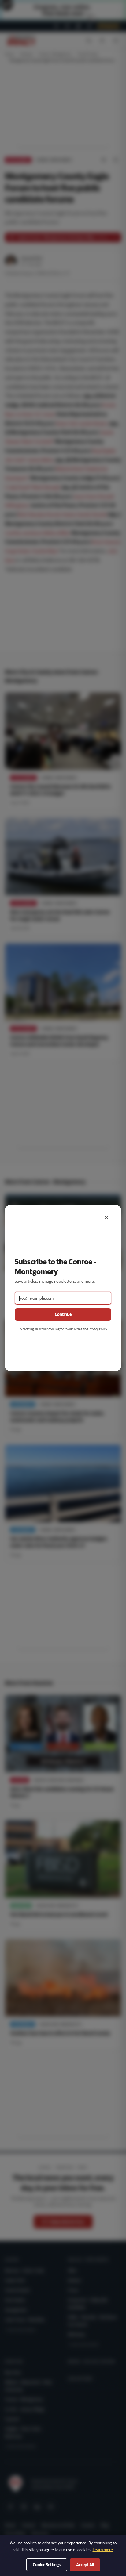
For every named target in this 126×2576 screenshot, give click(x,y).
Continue (63, 1314)
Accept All (85, 2565)
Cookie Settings (47, 2565)
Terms (78, 1329)
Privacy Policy (98, 1329)
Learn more (103, 2550)
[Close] (106, 1217)
